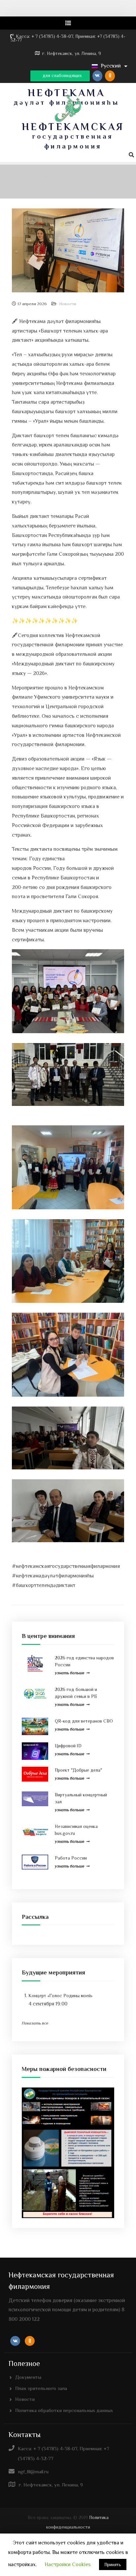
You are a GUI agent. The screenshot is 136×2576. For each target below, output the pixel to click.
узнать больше (69, 1673)
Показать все (35, 2023)
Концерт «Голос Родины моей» (60, 1996)
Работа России (71, 1858)
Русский (111, 66)
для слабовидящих (62, 75)
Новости (68, 304)
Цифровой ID (68, 1746)
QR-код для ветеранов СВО (84, 1721)
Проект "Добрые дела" (78, 1770)
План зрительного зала (41, 2388)
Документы (28, 2377)
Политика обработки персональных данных (64, 2410)
